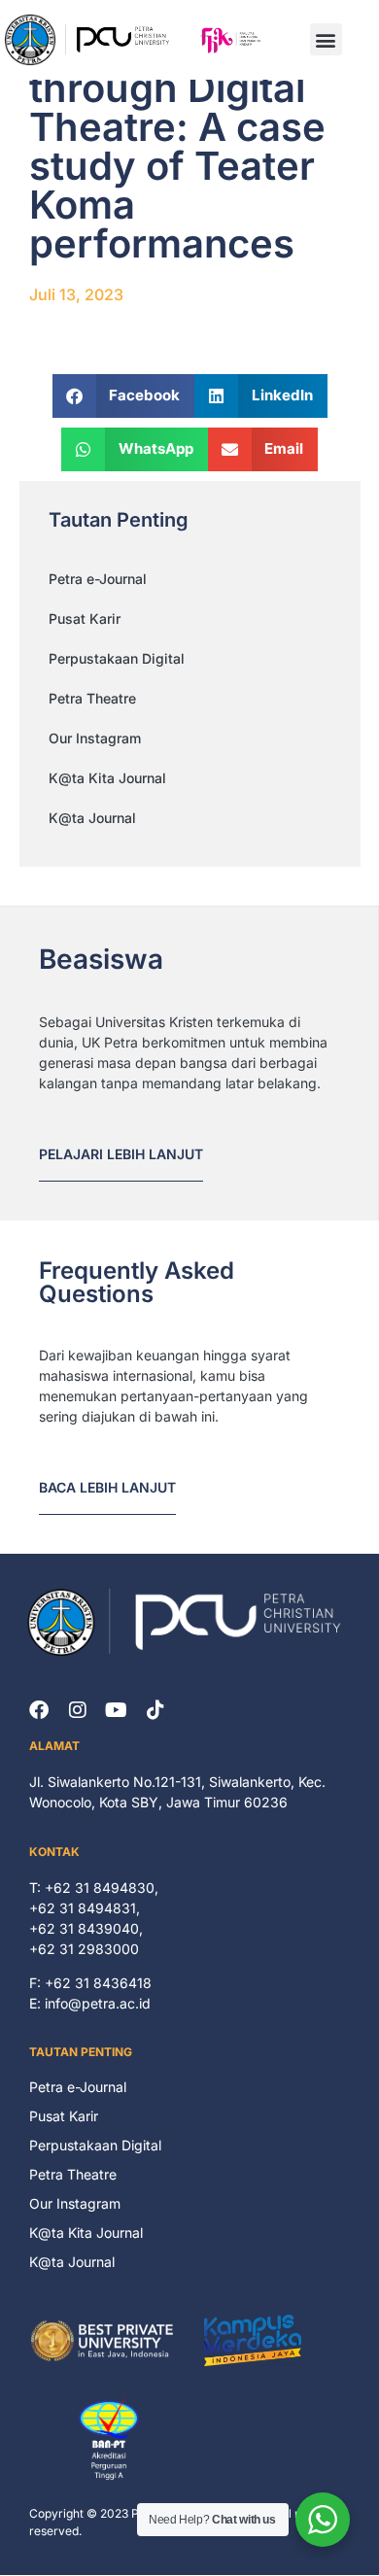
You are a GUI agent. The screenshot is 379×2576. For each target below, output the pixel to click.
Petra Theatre (92, 698)
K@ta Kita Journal (107, 778)
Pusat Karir (85, 618)
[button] (326, 39)
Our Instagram (95, 738)
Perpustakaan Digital (117, 658)
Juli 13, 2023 (76, 294)
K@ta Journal (92, 818)
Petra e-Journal (98, 579)
